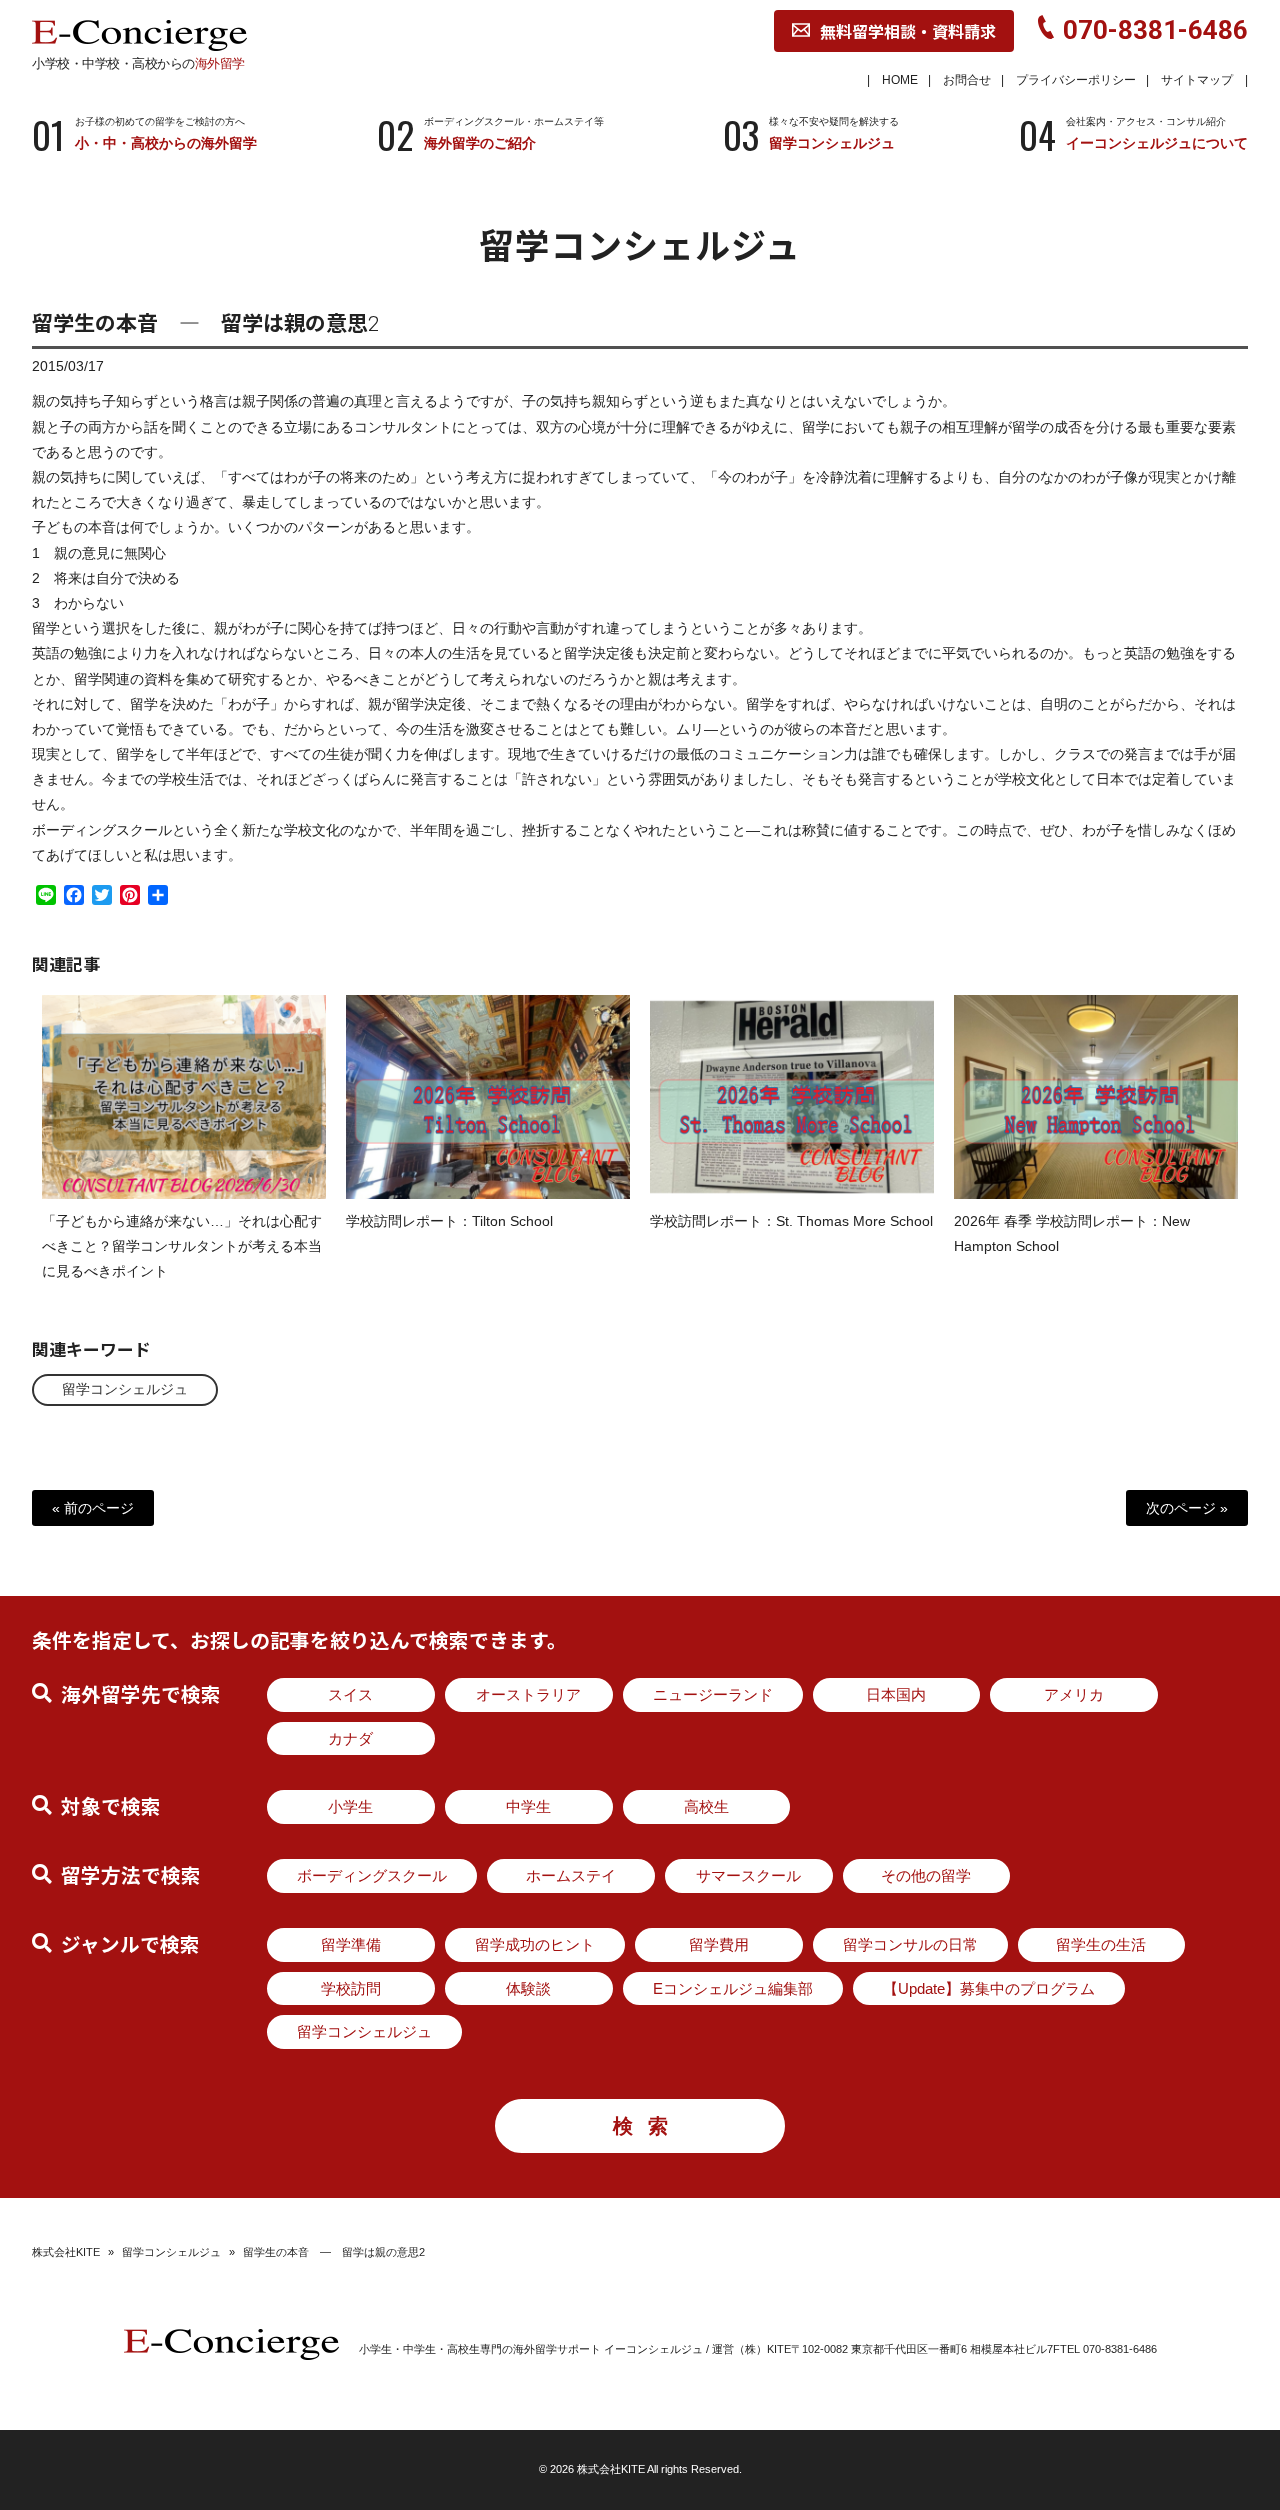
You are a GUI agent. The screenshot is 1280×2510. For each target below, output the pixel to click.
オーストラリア (528, 1694)
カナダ (350, 1738)
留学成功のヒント (535, 1944)
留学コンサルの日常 (910, 1944)
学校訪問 (351, 1988)
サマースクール (748, 1875)
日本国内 (896, 1694)
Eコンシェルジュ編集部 (733, 1988)
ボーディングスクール (372, 1875)
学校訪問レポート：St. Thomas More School (791, 1221)
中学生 (528, 1806)
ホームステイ (571, 1875)
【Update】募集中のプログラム (989, 1988)
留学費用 (719, 1944)
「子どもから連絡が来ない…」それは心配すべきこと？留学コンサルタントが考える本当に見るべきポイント (182, 1246)
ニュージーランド (713, 1694)
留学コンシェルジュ (125, 1389)
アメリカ (1074, 1694)
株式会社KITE (66, 2252)
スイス (350, 1694)
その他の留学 (926, 1875)
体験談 (528, 1988)
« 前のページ (93, 1508)
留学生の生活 (1101, 1944)
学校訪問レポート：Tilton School (449, 1221)
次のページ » (1187, 1508)
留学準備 (351, 1944)
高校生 (706, 1806)
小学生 (350, 1806)
